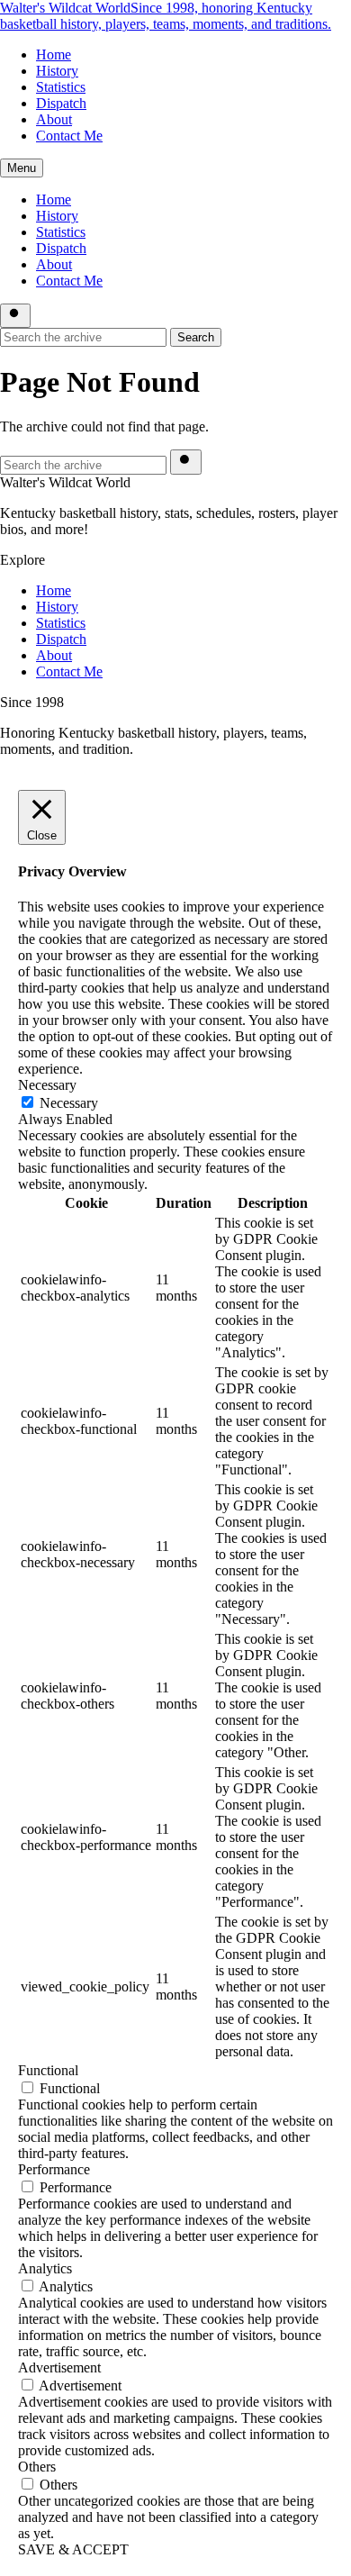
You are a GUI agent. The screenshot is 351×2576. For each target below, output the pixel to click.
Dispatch (61, 103)
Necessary (69, 1103)
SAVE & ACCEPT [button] (73, 2549)
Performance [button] (54, 2169)
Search (196, 337)
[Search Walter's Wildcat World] (15, 316)
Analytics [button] (45, 2268)
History (57, 71)
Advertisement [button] (59, 2367)
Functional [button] (48, 2070)
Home (54, 54)
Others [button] (37, 2467)
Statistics (61, 87)
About (54, 119)
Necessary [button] (47, 1085)
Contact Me (69, 136)
